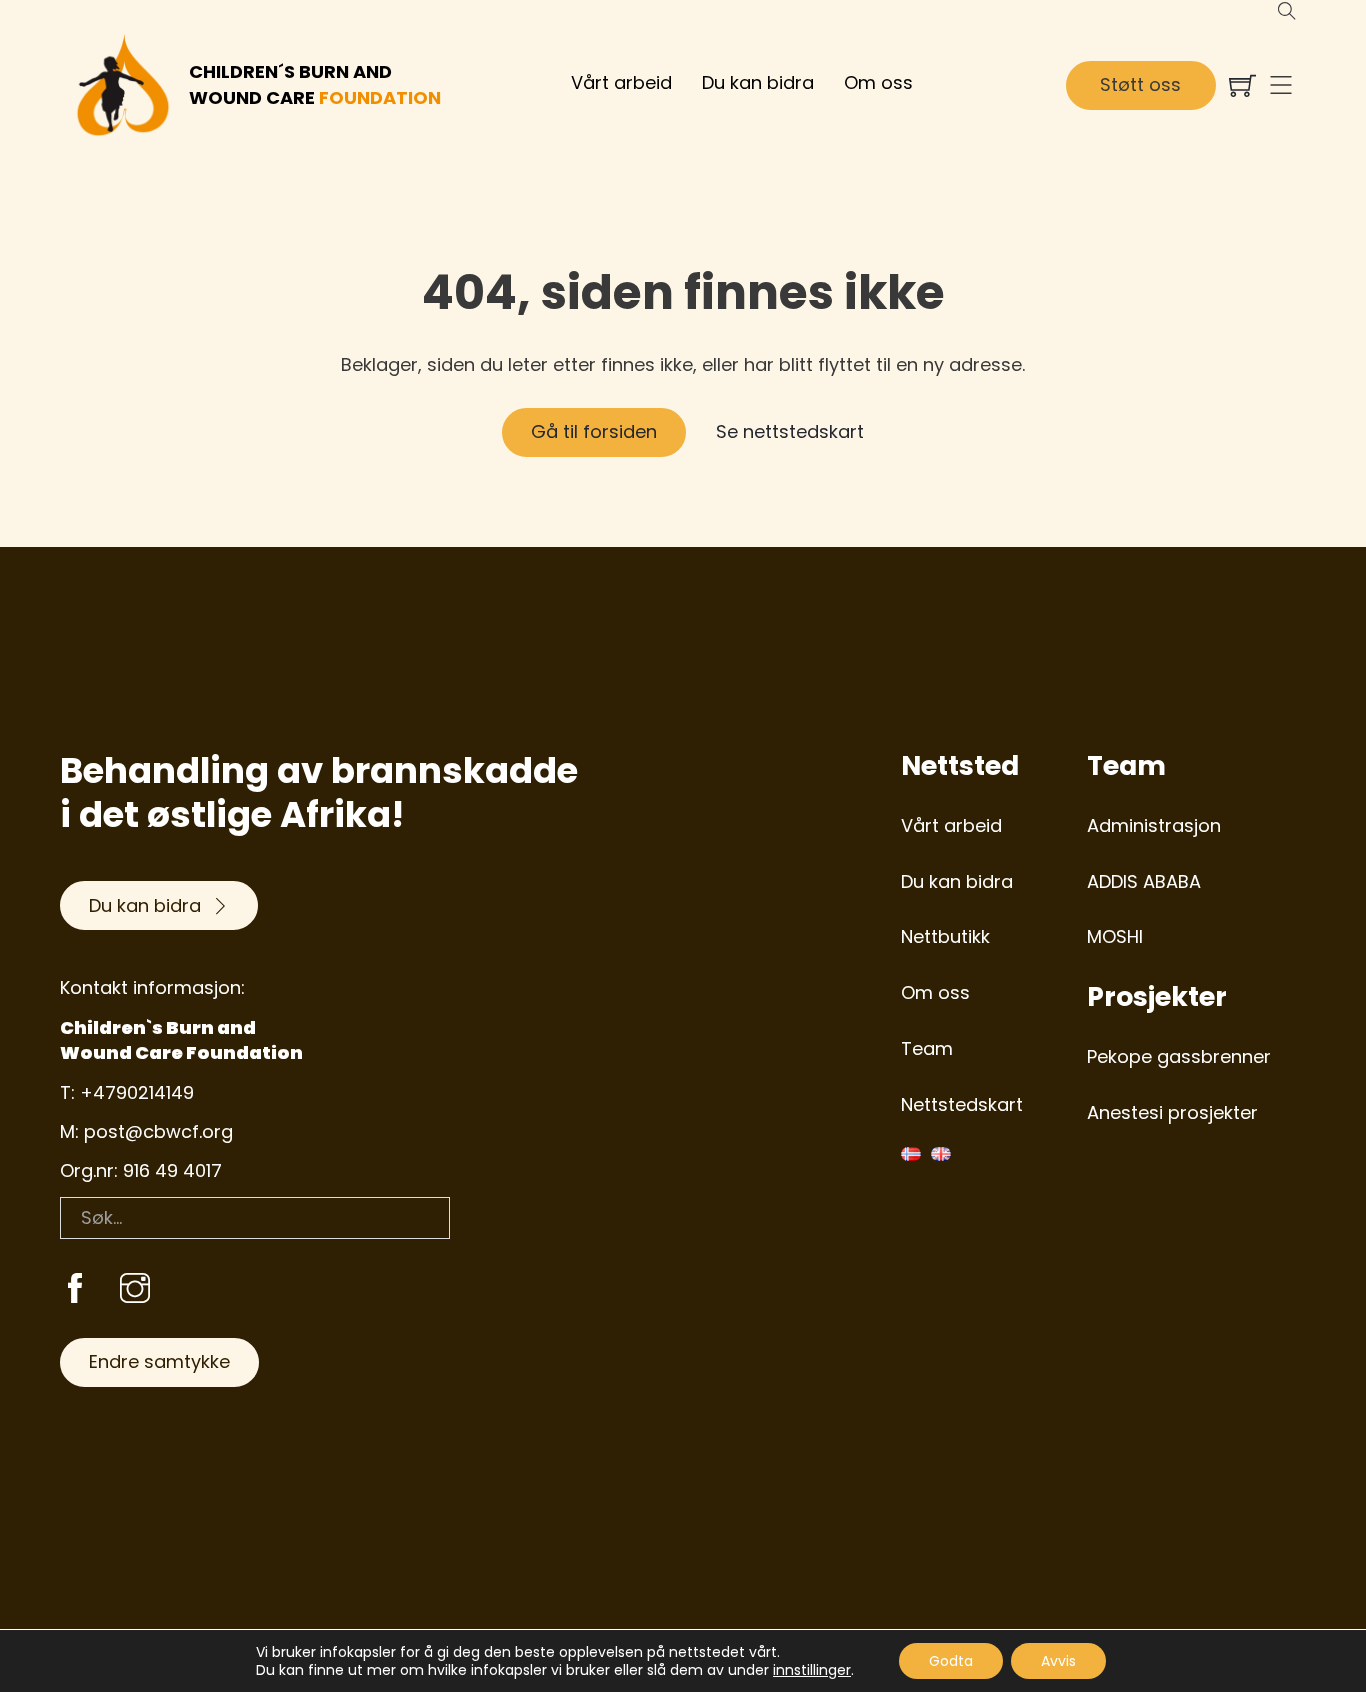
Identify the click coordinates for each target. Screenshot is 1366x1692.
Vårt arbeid (621, 82)
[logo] (123, 85)
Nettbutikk (945, 936)
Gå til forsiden (594, 431)
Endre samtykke (159, 1361)
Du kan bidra (758, 82)
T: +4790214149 (127, 1092)
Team (927, 1048)
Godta (951, 1661)
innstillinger (812, 1670)
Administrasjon (1154, 825)
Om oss (878, 82)
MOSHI (1115, 936)
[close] (1281, 85)
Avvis (1058, 1661)
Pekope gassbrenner (1179, 1056)
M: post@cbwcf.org (146, 1131)
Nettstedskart (962, 1104)
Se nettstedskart (790, 431)
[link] (75, 1290)
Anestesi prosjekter (1172, 1112)
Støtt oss (1140, 84)
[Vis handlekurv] (1242, 85)
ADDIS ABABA (1144, 881)
